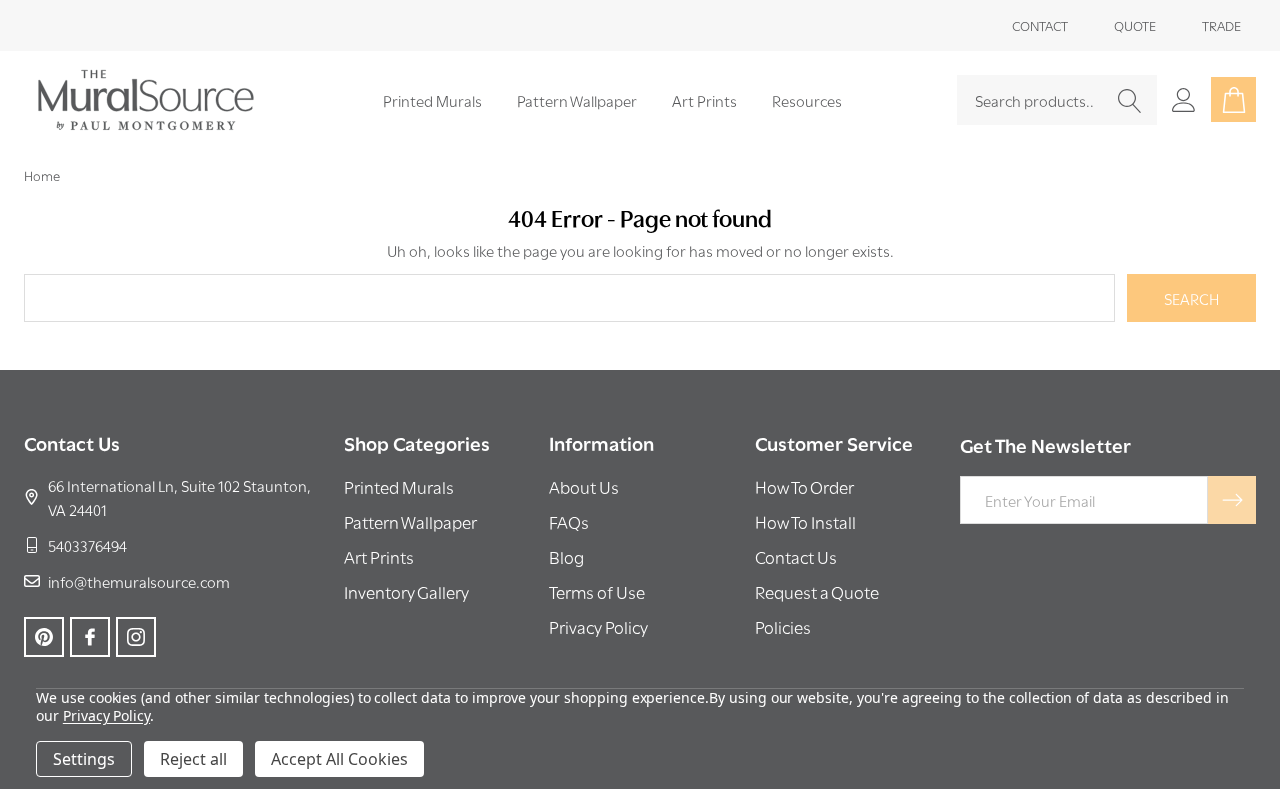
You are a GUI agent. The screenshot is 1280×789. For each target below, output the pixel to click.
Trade (1221, 25)
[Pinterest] (44, 637)
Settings (84, 759)
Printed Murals (432, 100)
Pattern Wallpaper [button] (410, 521)
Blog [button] (566, 556)
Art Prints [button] (379, 556)
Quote (1135, 25)
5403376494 (87, 545)
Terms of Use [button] (597, 591)
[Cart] (1233, 99)
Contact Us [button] (796, 556)
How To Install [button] (805, 521)
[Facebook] (90, 637)
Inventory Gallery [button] (406, 591)
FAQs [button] (569, 521)
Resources (807, 100)
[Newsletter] (1232, 500)
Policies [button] (783, 626)
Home (42, 175)
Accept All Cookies (339, 759)
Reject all (193, 759)
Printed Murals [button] (399, 486)
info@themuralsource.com (139, 581)
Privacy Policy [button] (598, 626)
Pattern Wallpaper (577, 100)
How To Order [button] (804, 486)
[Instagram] (136, 637)
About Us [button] (584, 486)
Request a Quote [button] (817, 591)
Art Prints (704, 100)
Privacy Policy (106, 715)
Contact (1040, 25)
